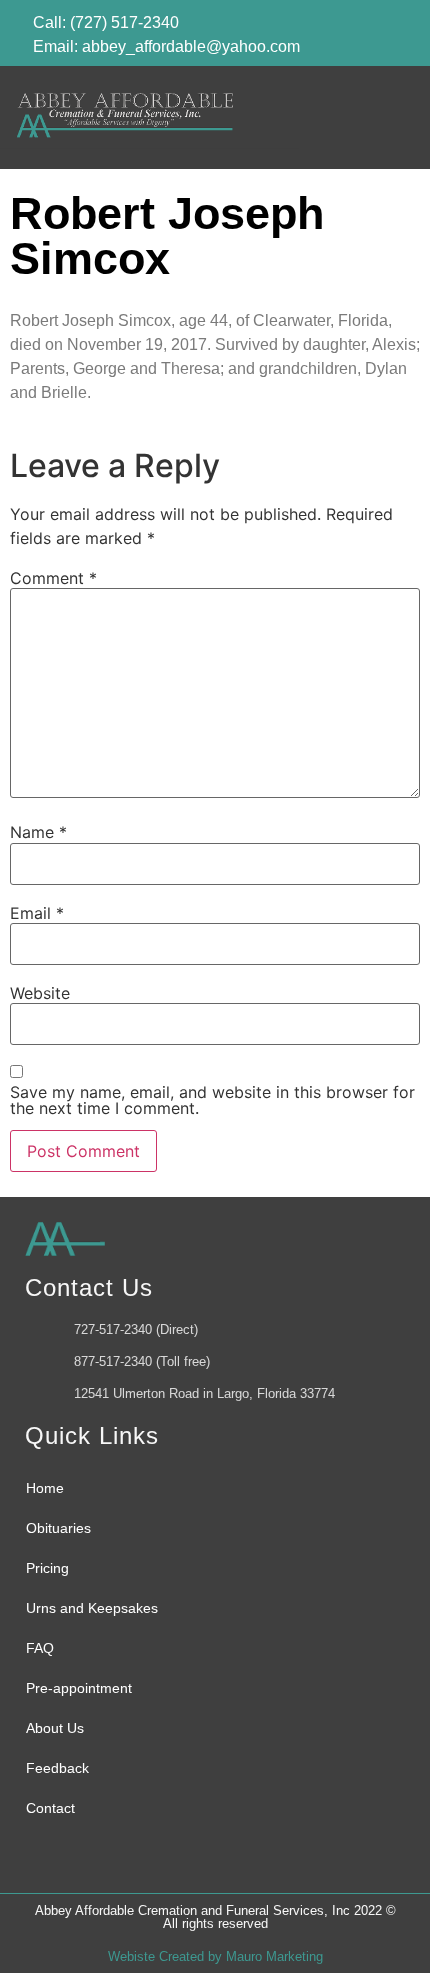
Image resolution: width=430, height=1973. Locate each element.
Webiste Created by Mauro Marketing (215, 1956)
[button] (384, 117)
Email (37, 913)
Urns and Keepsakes (92, 1608)
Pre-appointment (79, 1688)
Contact (50, 1808)
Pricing (47, 1568)
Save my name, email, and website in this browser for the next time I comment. (212, 1100)
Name (38, 832)
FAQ (40, 1648)
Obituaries (58, 1528)
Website (40, 993)
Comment (53, 578)
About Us (55, 1728)
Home (45, 1488)
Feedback (57, 1768)
